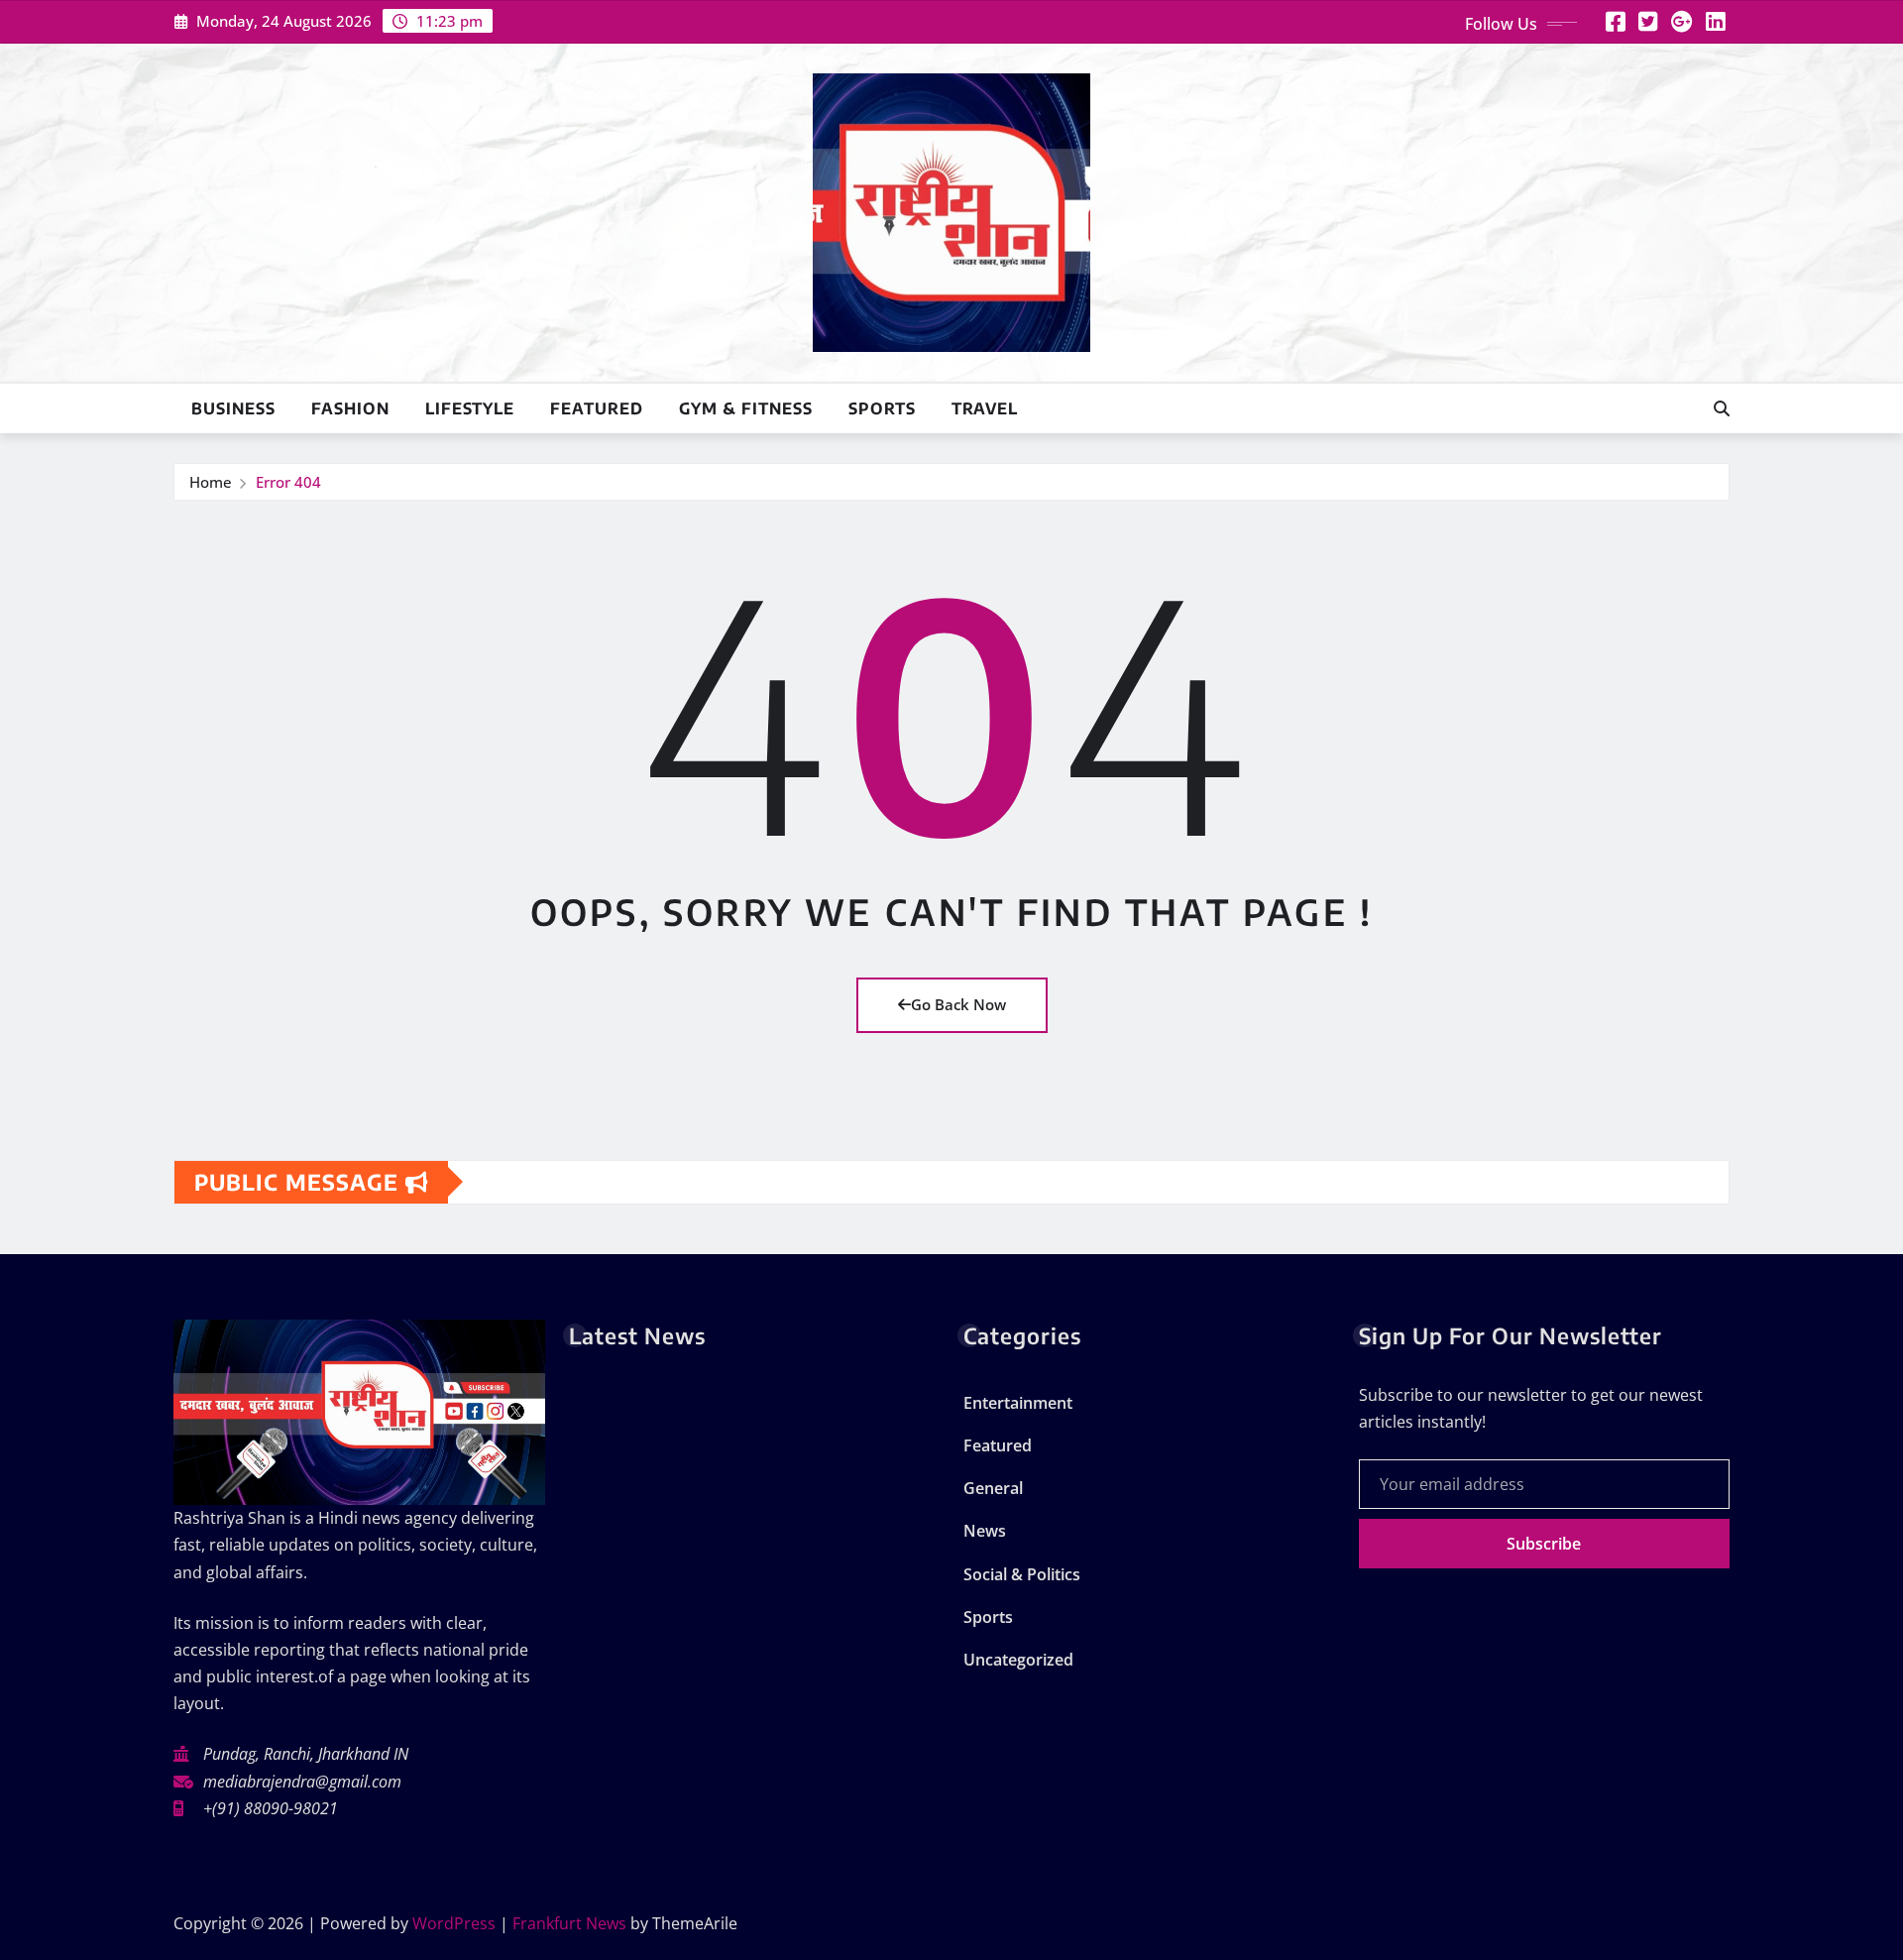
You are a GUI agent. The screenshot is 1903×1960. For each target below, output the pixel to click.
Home (211, 482)
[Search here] (1722, 408)
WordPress (454, 1923)
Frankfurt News (569, 1923)
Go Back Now (958, 1004)
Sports (882, 408)
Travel (985, 408)
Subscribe (1544, 1544)
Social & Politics (1022, 1574)
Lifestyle (470, 408)
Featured (597, 408)
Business (233, 408)
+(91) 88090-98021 (271, 1808)
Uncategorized (1018, 1660)
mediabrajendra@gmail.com (302, 1782)
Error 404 (288, 482)
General (993, 1488)
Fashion (350, 408)
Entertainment (1018, 1403)
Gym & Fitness (746, 408)
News (985, 1531)
